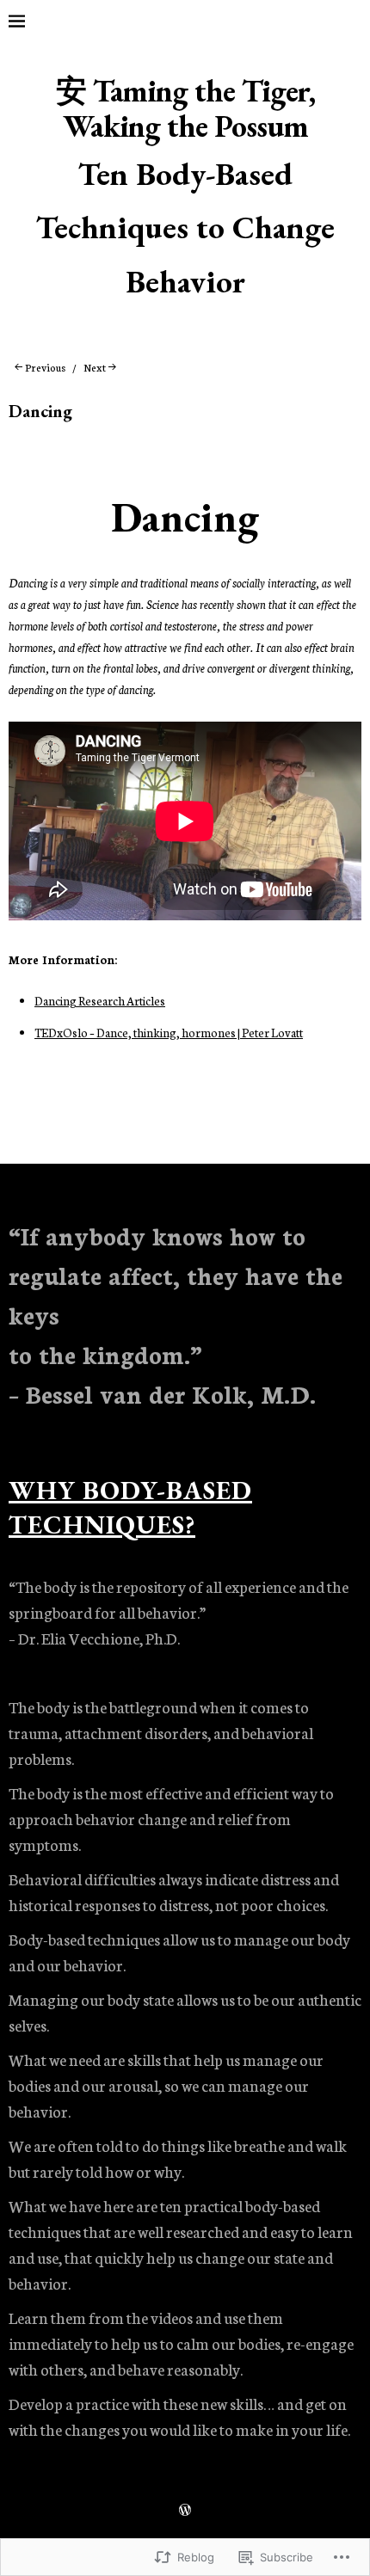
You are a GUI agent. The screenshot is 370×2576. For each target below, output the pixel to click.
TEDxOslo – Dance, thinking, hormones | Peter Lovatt (169, 1033)
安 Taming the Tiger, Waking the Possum (185, 109)
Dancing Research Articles (100, 1001)
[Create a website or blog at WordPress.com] (185, 2511)
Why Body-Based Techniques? (130, 1508)
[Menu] (30, 22)
